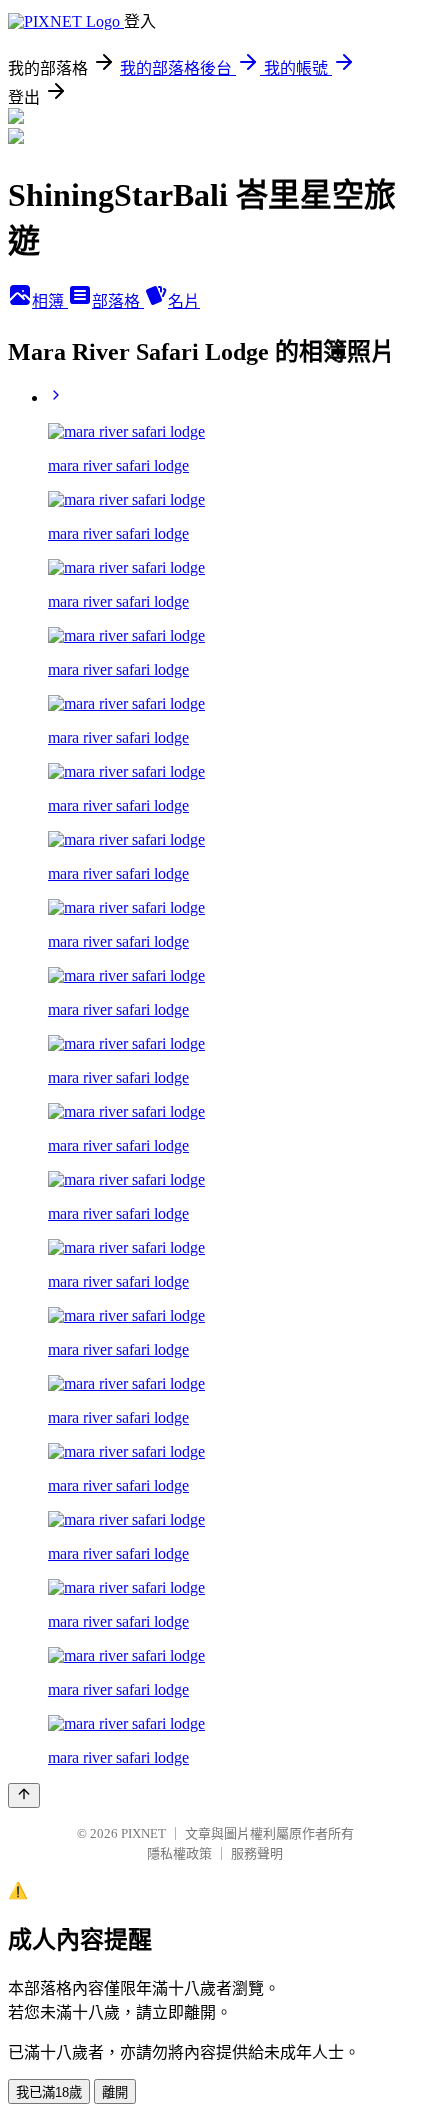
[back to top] (24, 1795)
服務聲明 (257, 1853)
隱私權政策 (179, 1853)
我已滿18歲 (49, 2092)
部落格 (118, 301)
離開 (115, 2092)
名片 (184, 301)
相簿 (50, 301)
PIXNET (143, 1833)
